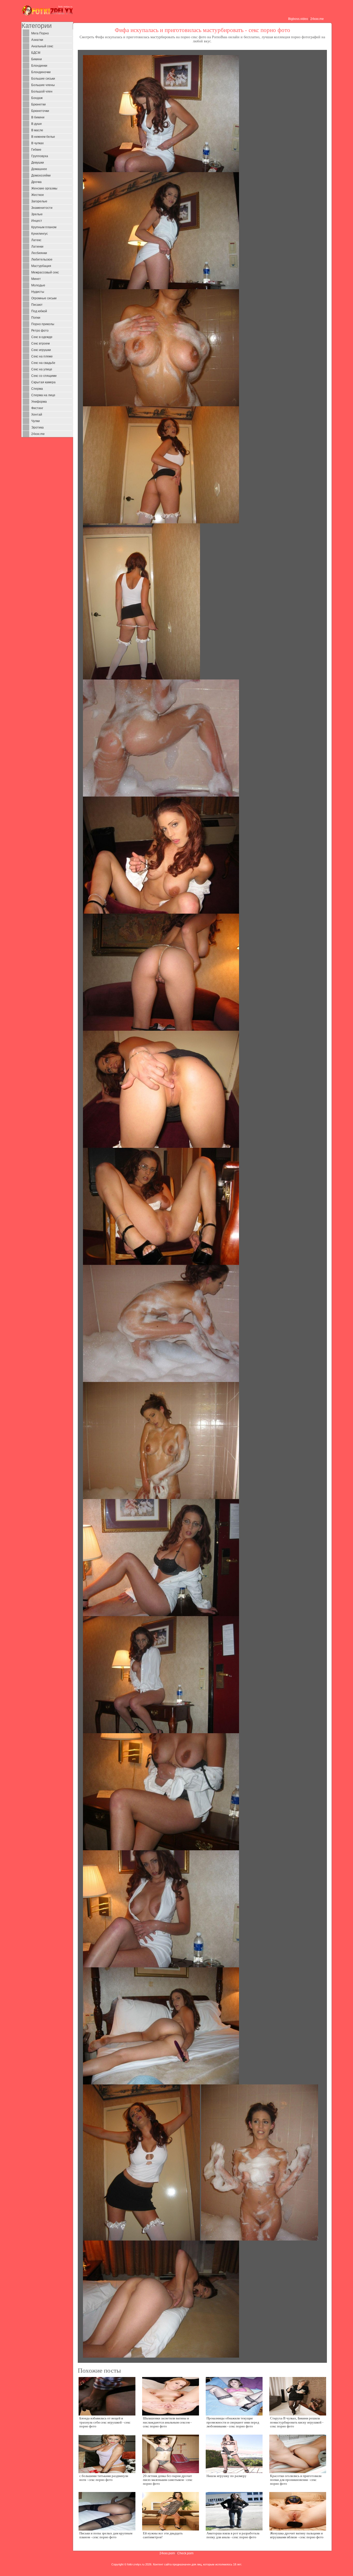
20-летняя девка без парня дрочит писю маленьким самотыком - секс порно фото (168, 2480)
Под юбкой (39, 311)
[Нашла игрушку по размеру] (234, 2453)
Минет (36, 279)
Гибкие (36, 150)
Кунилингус (40, 234)
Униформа (39, 402)
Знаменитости (42, 208)
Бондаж (37, 98)
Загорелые (39, 201)
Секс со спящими (44, 376)
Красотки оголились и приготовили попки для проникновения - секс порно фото (296, 2480)
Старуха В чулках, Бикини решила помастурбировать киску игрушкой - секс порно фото (297, 2422)
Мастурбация (41, 266)
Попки (36, 318)
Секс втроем (40, 343)
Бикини (37, 59)
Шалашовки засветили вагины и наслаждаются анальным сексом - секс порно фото (167, 2422)
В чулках (37, 143)
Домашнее (39, 169)
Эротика (37, 427)
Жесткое (38, 195)
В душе (37, 124)
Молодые (38, 285)
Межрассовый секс (45, 272)
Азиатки (37, 40)
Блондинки (39, 66)
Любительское (42, 259)
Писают (37, 305)
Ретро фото (40, 331)
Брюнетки (39, 104)
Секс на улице (42, 369)
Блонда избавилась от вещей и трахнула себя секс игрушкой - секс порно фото (105, 2422)
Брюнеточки (40, 111)
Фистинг (37, 408)
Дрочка (36, 182)
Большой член (42, 91)
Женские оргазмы (44, 188)
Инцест (37, 221)
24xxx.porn (167, 2553)
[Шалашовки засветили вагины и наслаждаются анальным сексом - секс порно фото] (171, 2396)
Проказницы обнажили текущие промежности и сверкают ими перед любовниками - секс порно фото (233, 2422)
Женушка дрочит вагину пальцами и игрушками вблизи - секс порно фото (297, 2535)
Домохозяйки (41, 175)
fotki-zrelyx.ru (136, 2564)
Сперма (37, 389)
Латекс (36, 240)
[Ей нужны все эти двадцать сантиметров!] (171, 2511)
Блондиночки (41, 72)
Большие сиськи (43, 79)
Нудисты (38, 292)
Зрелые (37, 214)
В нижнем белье (43, 137)
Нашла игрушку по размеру (227, 2476)
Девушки (38, 163)
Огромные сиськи (44, 298)
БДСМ (36, 53)
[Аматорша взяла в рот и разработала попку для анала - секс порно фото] (234, 2511)
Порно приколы (43, 324)
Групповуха (40, 156)
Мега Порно (40, 33)
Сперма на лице (43, 395)
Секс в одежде (42, 337)
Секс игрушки (41, 350)
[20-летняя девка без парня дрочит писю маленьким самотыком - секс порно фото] (171, 2453)
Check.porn (185, 2553)
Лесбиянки (39, 253)
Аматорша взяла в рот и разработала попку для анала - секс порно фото (233, 2535)
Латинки (37, 247)
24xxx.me (317, 19)
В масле (37, 130)
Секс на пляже (42, 356)
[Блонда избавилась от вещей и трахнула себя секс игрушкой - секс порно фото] (107, 2396)
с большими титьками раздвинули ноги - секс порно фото (104, 2478)
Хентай (37, 415)
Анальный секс (42, 46)
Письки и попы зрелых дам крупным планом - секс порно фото (106, 2535)
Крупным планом (44, 227)
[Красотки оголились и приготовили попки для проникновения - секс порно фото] (298, 2453)
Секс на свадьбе (43, 363)
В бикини (38, 117)
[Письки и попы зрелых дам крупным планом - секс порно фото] (107, 2511)
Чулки (36, 421)
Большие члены (43, 85)
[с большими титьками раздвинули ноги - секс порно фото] (107, 2453)
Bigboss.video (298, 19)
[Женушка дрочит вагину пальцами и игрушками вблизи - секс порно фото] (298, 2511)
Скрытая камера (43, 382)
